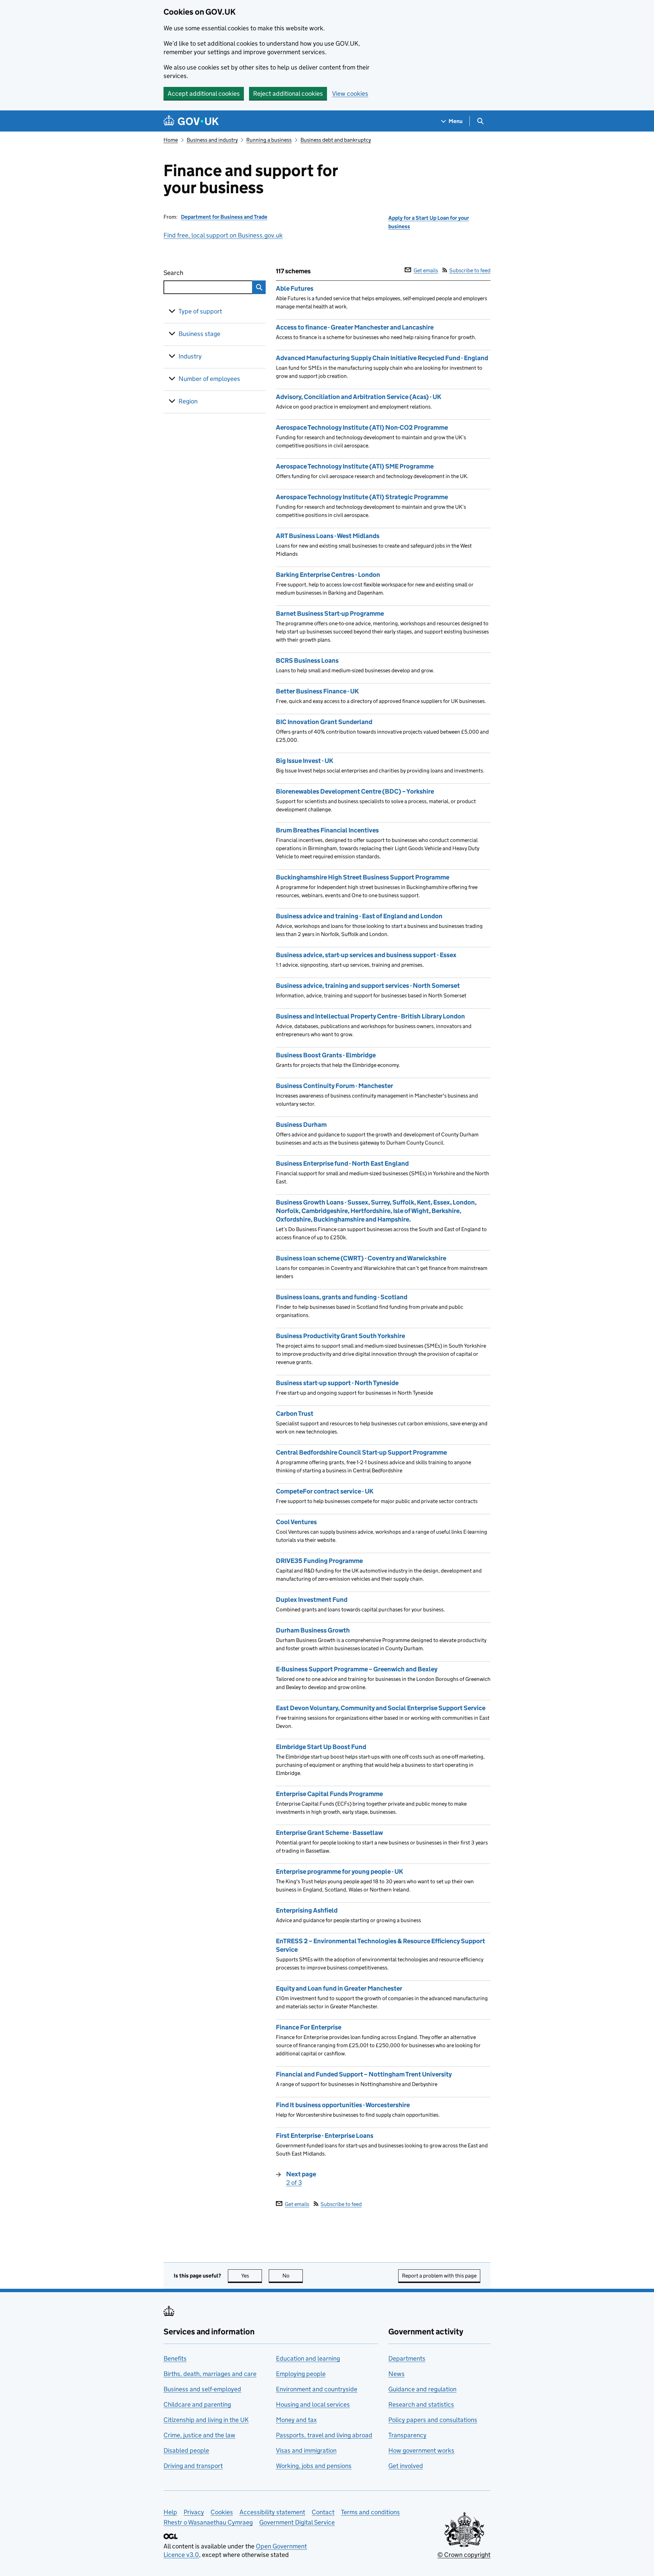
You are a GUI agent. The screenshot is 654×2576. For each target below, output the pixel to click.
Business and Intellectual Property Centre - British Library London (370, 1016)
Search (198, 273)
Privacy (194, 2512)
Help (170, 2512)
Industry (190, 356)
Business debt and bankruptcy (336, 140)
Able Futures (295, 288)
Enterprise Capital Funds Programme (329, 1794)
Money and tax (296, 2420)
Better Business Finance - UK (317, 691)
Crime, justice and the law (199, 2435)
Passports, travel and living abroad (324, 2435)
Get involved (406, 2466)
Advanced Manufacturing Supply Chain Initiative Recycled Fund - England (382, 358)
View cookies (350, 94)
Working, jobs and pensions (314, 2466)
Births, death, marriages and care (210, 2374)
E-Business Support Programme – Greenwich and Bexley (357, 1669)
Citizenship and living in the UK (206, 2420)
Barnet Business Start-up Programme (330, 614)
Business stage (199, 334)
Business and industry (212, 140)
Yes (252, 2276)
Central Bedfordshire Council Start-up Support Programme (361, 1452)
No (293, 2276)
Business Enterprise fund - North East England (342, 1163)
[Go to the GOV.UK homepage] (191, 121)
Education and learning (308, 2358)
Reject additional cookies (288, 94)
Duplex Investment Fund (312, 1600)
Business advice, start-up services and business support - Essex (366, 955)
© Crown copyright (464, 2555)
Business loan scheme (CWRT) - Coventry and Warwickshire (361, 1258)
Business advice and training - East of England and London (359, 916)
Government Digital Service (297, 2522)
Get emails (426, 270)
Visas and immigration (306, 2450)
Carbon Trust (295, 1414)
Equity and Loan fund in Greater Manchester (339, 1988)
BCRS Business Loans (307, 661)
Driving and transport (193, 2466)
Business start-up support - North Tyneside (337, 1383)
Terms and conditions (370, 2512)
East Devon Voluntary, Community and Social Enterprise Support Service (381, 1708)
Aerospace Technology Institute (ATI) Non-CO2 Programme (362, 427)
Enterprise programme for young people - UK (339, 1872)
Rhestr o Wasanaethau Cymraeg (208, 2522)
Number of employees (209, 379)
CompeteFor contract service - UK (325, 1491)
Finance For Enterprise (309, 2027)
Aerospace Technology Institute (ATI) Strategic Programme (362, 497)
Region (188, 401)
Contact (323, 2512)
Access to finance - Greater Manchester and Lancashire (355, 327)
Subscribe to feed (470, 270)
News (396, 2374)
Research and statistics (421, 2404)
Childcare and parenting (197, 2404)
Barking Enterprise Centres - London (328, 575)
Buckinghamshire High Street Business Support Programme (363, 877)
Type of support (200, 311)
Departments (407, 2358)
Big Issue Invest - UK (305, 761)
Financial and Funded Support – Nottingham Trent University (364, 2074)
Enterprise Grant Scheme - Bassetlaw (329, 1833)
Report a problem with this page (439, 2276)
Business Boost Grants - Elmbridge (326, 1055)
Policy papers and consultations (433, 2420)
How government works (421, 2450)
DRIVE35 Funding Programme (319, 1561)
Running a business (269, 140)
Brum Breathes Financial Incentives (327, 830)
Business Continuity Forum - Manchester (334, 1086)
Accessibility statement (272, 2512)
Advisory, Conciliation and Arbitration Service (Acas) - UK (359, 397)
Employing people (301, 2374)
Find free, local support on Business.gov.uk (223, 235)
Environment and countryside (317, 2389)
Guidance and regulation (422, 2389)
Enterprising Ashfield (307, 1910)
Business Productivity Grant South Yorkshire (340, 1336)
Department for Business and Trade (224, 217)
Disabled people (186, 2450)
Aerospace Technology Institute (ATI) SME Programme (355, 466)
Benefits (175, 2358)
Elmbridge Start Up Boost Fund (321, 1747)
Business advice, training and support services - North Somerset (368, 986)
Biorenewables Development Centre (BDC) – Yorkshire (355, 791)
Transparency (407, 2435)
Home (171, 140)
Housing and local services (313, 2404)
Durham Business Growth (313, 1630)
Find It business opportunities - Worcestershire (343, 2105)
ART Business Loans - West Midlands (328, 536)
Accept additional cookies (204, 94)
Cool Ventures (296, 1522)
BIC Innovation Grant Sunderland (324, 722)
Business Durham (301, 1125)
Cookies (222, 2512)
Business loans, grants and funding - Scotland (342, 1297)
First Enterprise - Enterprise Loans (325, 2136)
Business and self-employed (202, 2389)
